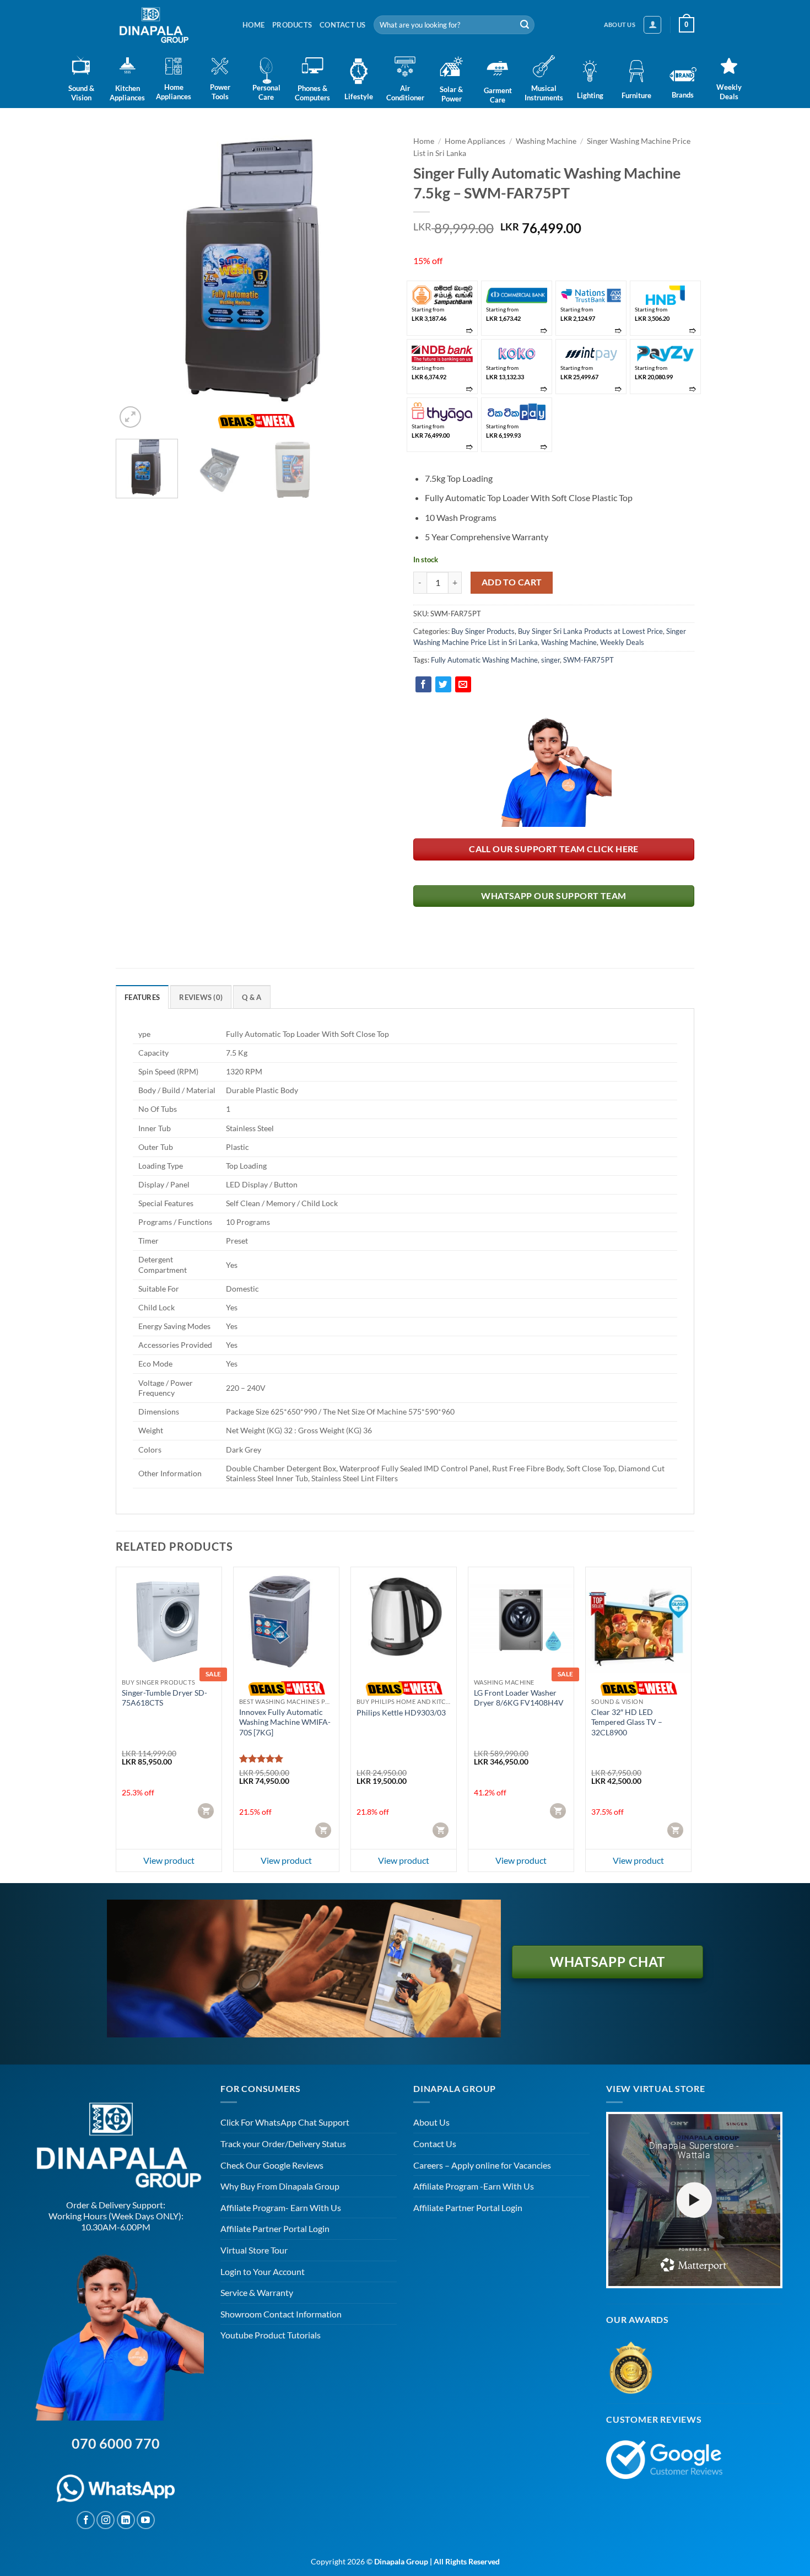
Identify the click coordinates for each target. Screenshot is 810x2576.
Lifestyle (359, 96)
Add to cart (512, 582)
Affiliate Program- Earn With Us (281, 2207)
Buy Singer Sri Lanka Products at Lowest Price (590, 631)
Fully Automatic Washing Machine (484, 660)
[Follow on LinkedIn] (126, 2520)
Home (253, 25)
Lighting (590, 95)
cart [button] (207, 1811)
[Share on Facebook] (423, 684)
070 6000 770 (116, 2443)
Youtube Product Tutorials (271, 2335)
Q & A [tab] (252, 997)
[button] (652, 25)
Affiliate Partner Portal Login (275, 2228)
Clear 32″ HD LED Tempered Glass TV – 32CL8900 (627, 1722)
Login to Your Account (263, 2271)
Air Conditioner (405, 93)
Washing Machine (546, 141)
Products (292, 25)
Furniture (636, 95)
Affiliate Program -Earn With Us (474, 2186)
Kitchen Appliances (127, 93)
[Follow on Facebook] (86, 2520)
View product (169, 1860)
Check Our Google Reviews (272, 2165)
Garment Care (498, 95)
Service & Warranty (257, 2292)
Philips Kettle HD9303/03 (401, 1712)
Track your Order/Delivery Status (283, 2144)
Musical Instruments (544, 93)
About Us (431, 2122)
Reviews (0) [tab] (201, 997)
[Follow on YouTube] (146, 2520)
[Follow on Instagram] (106, 2520)
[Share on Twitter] (443, 684)
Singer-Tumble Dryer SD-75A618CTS (164, 1698)
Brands (683, 95)
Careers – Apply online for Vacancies (482, 2165)
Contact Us (343, 25)
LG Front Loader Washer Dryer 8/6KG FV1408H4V (519, 1698)
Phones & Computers (312, 93)
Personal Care (266, 92)
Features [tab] (142, 997)
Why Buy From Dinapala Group (280, 2186)
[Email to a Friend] (463, 684)
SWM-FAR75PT (588, 660)
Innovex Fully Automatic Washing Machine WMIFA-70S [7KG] (285, 1722)
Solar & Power (451, 94)
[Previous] (135, 271)
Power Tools (220, 92)
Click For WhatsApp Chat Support (285, 2122)
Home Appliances (174, 92)
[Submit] (525, 25)
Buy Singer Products (483, 631)
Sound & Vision (81, 93)
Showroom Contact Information (281, 2314)
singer (550, 660)
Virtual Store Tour (254, 2250)
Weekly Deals (729, 92)
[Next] (377, 271)
